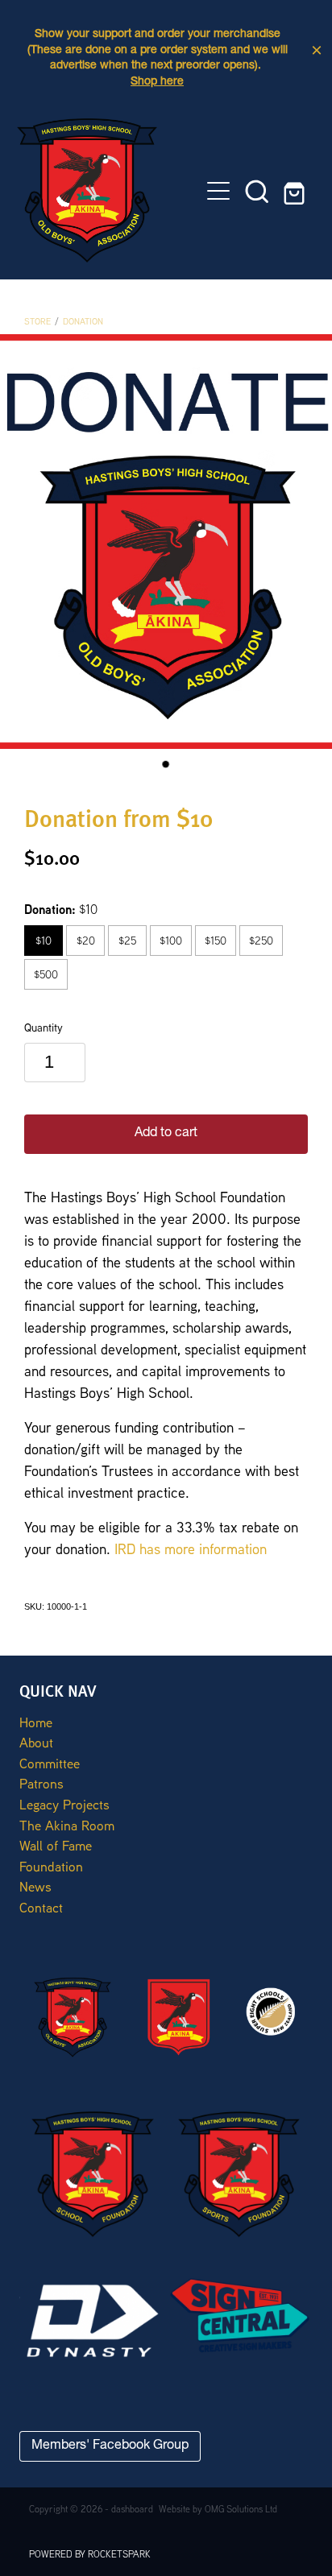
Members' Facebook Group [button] (110, 2446)
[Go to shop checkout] (296, 191)
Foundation (51, 1866)
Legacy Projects (64, 1804)
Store (37, 321)
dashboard (132, 2509)
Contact (41, 1907)
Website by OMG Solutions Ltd (218, 2509)
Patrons (41, 1783)
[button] (257, 191)
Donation (83, 321)
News (35, 1886)
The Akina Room (67, 1825)
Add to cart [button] (166, 1134)
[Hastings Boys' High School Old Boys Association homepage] (108, 190)
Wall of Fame (56, 1845)
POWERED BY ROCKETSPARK (90, 2554)
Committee (50, 1763)
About (36, 1742)
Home (36, 1722)
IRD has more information (191, 1548)
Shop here (157, 82)
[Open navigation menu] (218, 191)
